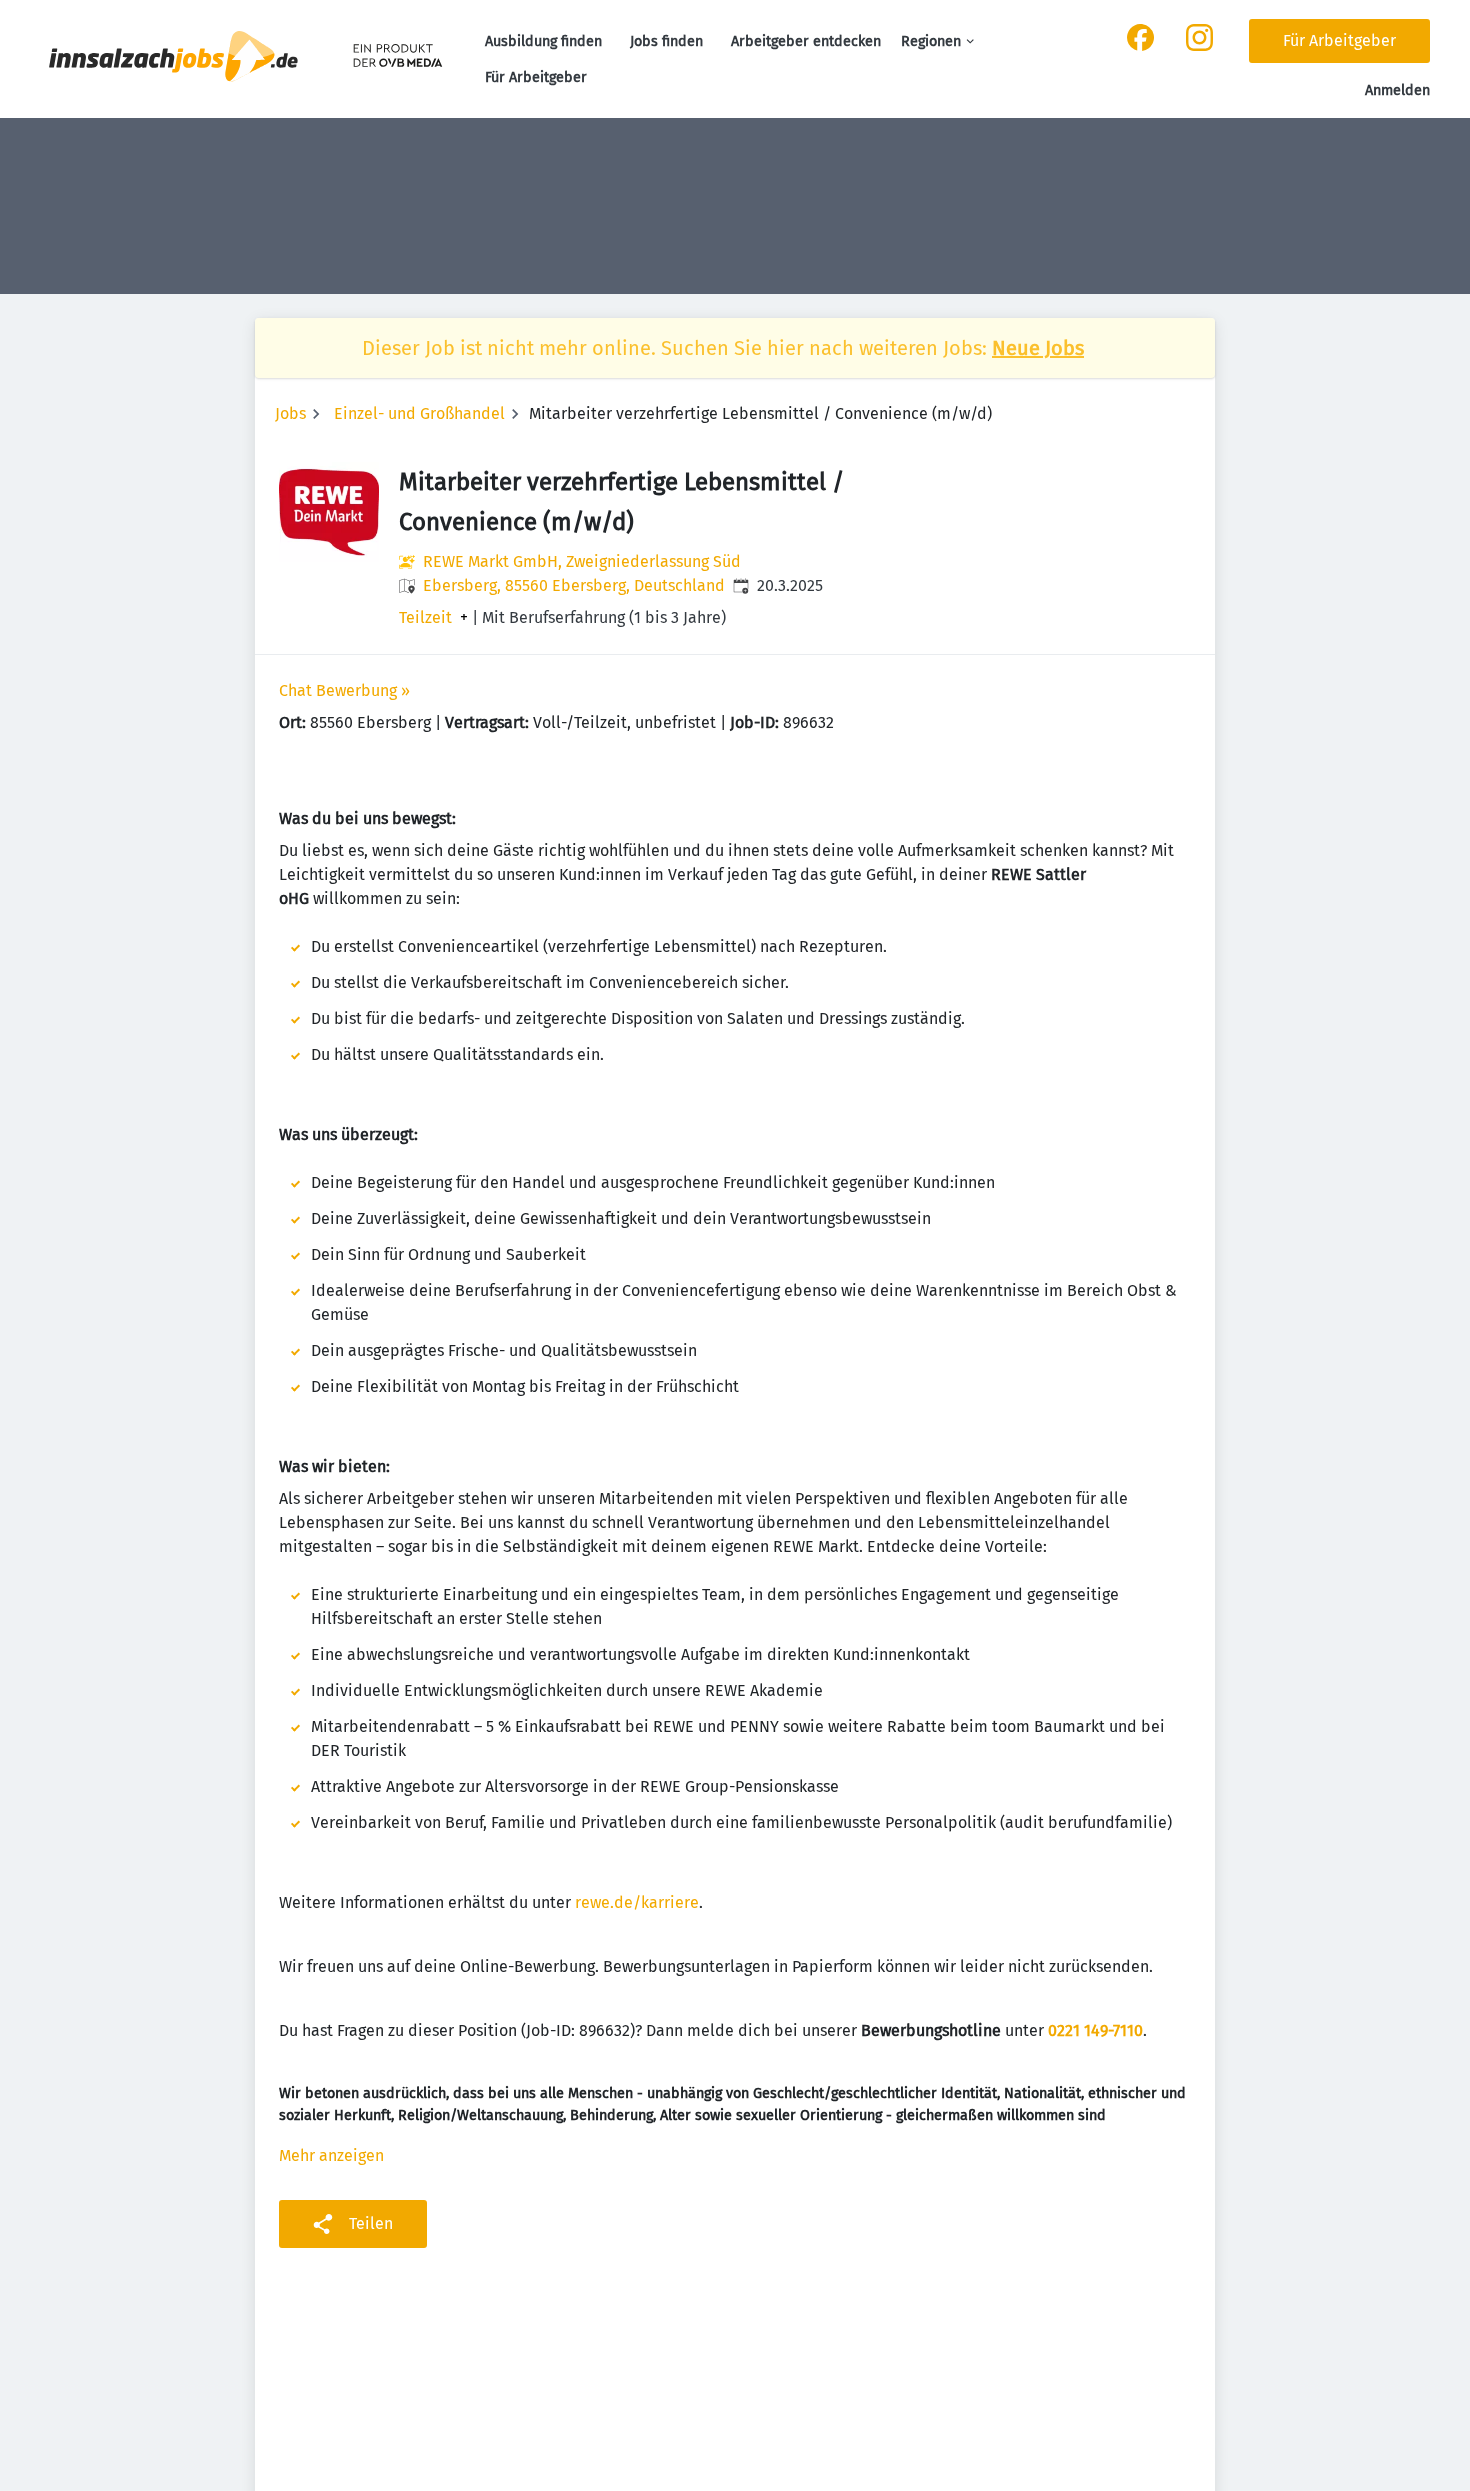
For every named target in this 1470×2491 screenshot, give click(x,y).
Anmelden (1397, 90)
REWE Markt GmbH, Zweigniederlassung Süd (582, 561)
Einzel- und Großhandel (419, 413)
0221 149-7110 (1095, 2030)
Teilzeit (425, 618)
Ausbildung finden (543, 41)
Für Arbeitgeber (536, 77)
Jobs (290, 413)
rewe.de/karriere (637, 1902)
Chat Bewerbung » (344, 690)
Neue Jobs (1038, 348)
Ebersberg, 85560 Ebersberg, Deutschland (574, 585)
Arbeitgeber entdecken (806, 41)
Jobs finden (666, 41)
